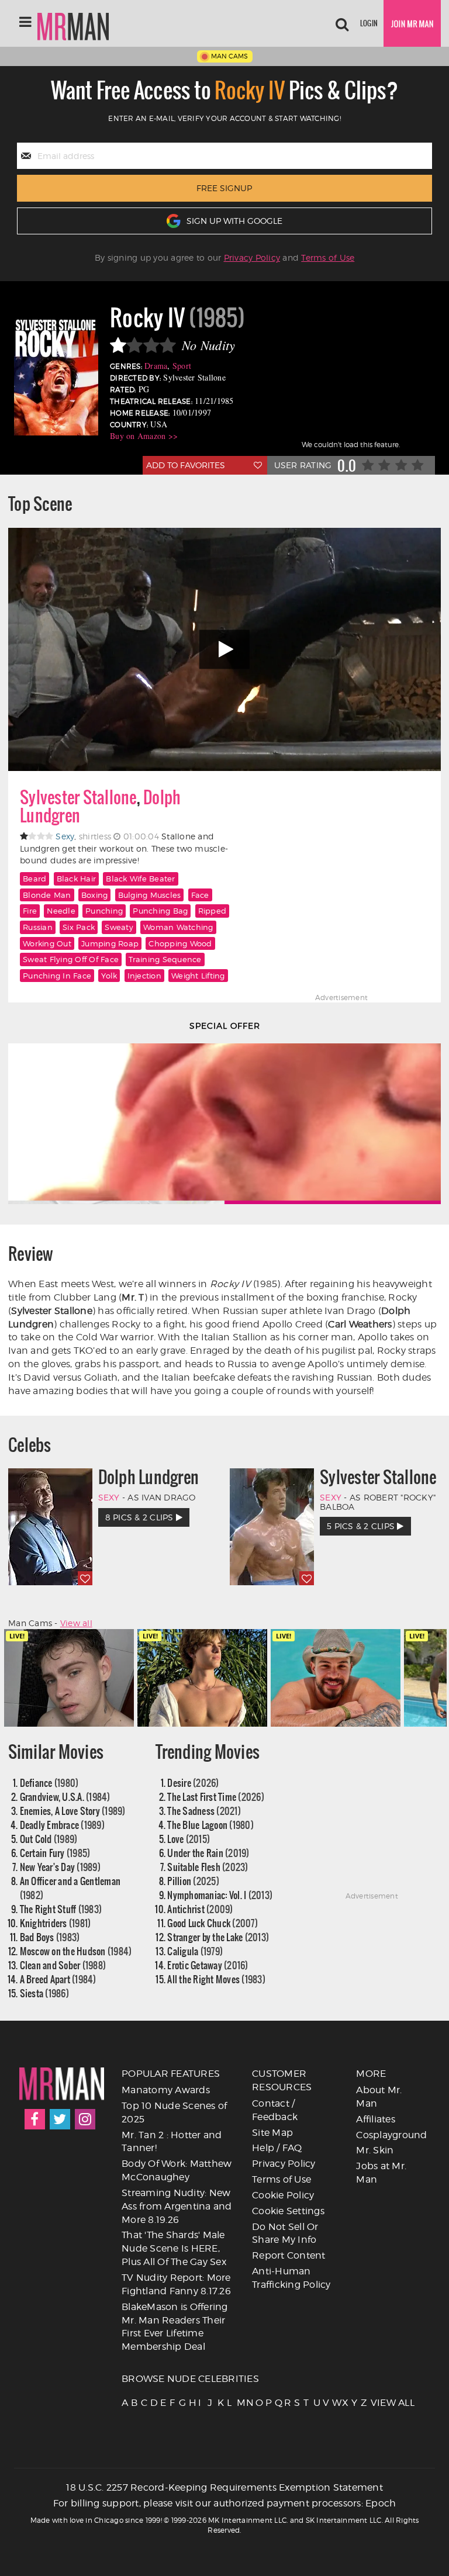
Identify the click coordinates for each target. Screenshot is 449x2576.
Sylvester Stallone (78, 797)
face (200, 895)
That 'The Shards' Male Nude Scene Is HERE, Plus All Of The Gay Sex (174, 2248)
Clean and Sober (63, 1965)
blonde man (47, 895)
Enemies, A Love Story (73, 1811)
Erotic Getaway (208, 1965)
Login (369, 23)
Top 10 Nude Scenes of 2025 (174, 2112)
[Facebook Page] (35, 2119)
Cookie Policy (283, 2195)
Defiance (49, 1783)
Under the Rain (208, 1853)
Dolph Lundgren (149, 1477)
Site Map (272, 2133)
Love (189, 1839)
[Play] (224, 650)
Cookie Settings (288, 2211)
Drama (156, 366)
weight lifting (198, 976)
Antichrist (200, 1909)
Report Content (289, 2255)
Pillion (193, 1881)
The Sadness (204, 1811)
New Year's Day (60, 1867)
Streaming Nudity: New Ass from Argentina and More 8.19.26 (177, 2206)
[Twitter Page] (60, 2119)
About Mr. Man (379, 2097)
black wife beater (140, 879)
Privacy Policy (252, 257)
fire (30, 911)
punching (104, 911)
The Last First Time (216, 1797)
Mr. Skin (375, 2150)
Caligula (195, 1951)
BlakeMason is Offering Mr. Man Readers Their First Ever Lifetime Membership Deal (175, 2327)
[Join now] (412, 23)
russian (38, 927)
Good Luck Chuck (213, 1923)
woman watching (178, 927)
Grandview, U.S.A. (65, 1797)
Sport (182, 366)
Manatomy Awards (166, 2090)
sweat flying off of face (71, 959)
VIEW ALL (374, 2403)
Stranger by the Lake (218, 1937)
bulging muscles (150, 895)
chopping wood (180, 943)
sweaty (119, 927)
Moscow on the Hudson (76, 1951)
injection (144, 976)
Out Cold (49, 1839)
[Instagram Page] (85, 2119)
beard (34, 879)
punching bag (160, 911)
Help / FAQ (277, 2148)
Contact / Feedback (275, 2110)
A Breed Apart (58, 1979)
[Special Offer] (224, 1124)
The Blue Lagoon (210, 1825)
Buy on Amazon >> (144, 436)
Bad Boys (50, 1937)
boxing (95, 895)
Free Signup (224, 188)
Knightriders (56, 1923)
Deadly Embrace (62, 1825)
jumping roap (110, 943)
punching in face (57, 976)
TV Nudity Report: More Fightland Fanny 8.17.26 (176, 2284)
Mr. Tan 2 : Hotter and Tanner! (172, 2142)
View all (76, 1623)
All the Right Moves (216, 1979)
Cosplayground (391, 2135)
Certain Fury (55, 1853)
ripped (213, 911)
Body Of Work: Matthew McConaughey (177, 2170)
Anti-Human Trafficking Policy (291, 2278)
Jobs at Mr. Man (381, 2173)
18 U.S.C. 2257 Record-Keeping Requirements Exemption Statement (224, 2487)
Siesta (44, 1993)
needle (61, 911)
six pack (79, 927)
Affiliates (376, 2119)
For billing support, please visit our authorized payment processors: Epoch (225, 2503)
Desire (193, 1783)
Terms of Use (328, 257)
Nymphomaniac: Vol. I (220, 1895)
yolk (109, 976)
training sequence (165, 959)
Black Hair (77, 879)
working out (47, 943)
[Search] (342, 23)
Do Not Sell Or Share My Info (285, 2233)
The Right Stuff (61, 1909)
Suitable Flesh (208, 1867)
